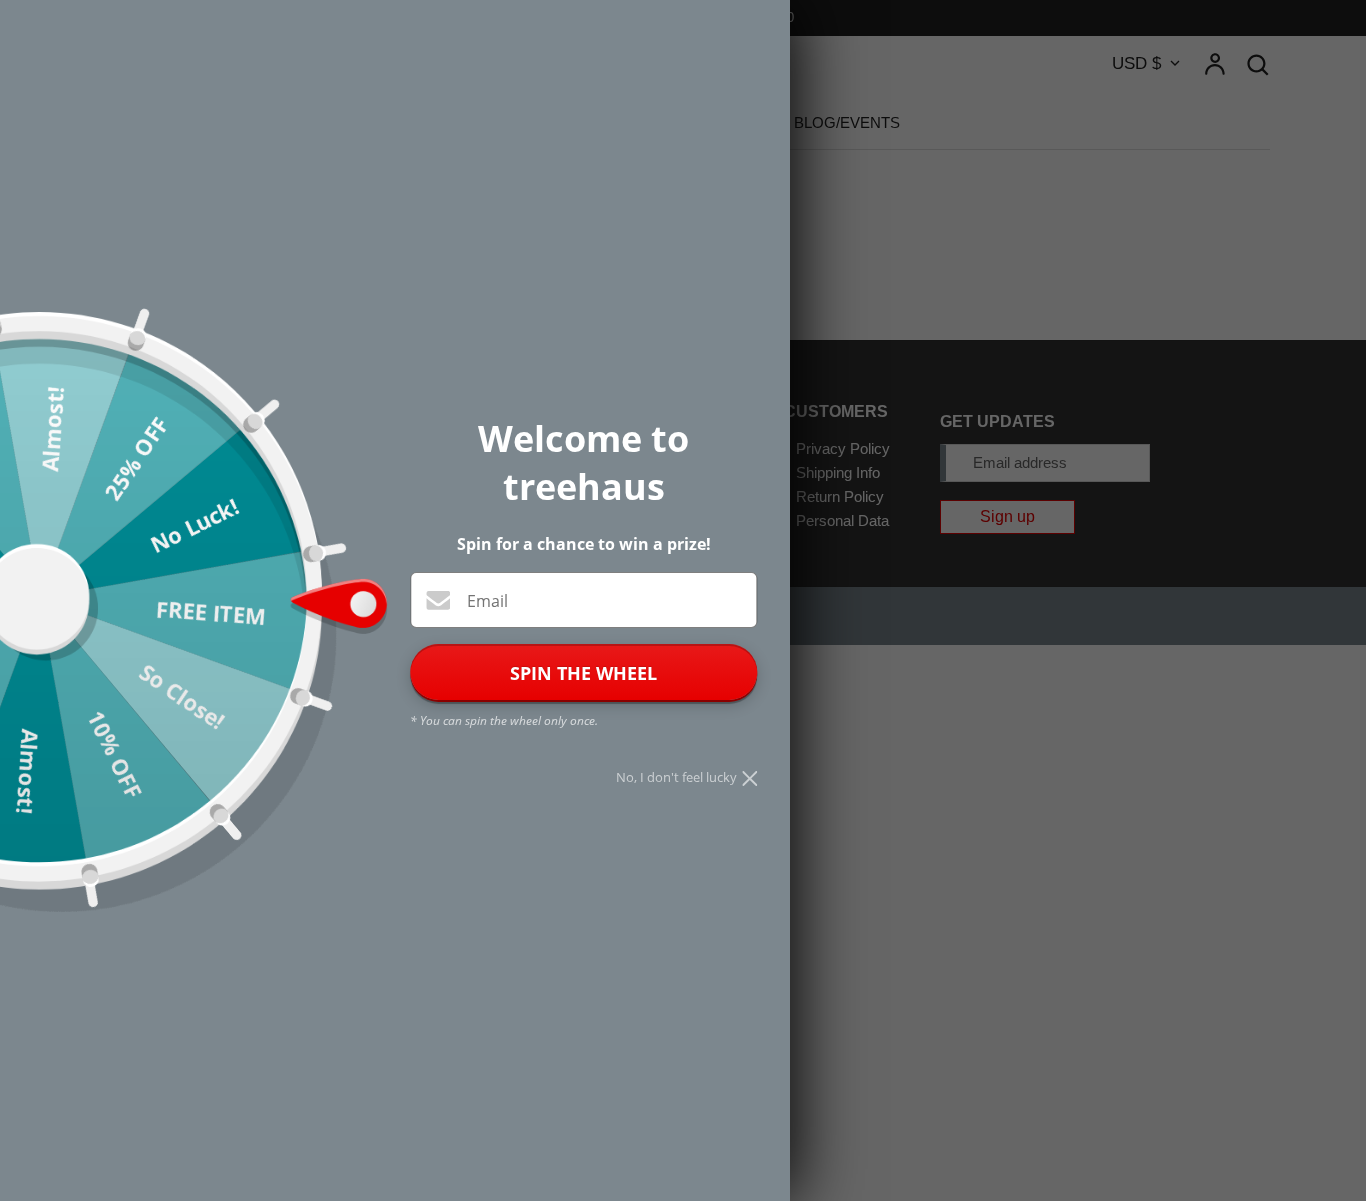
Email (487, 601)
